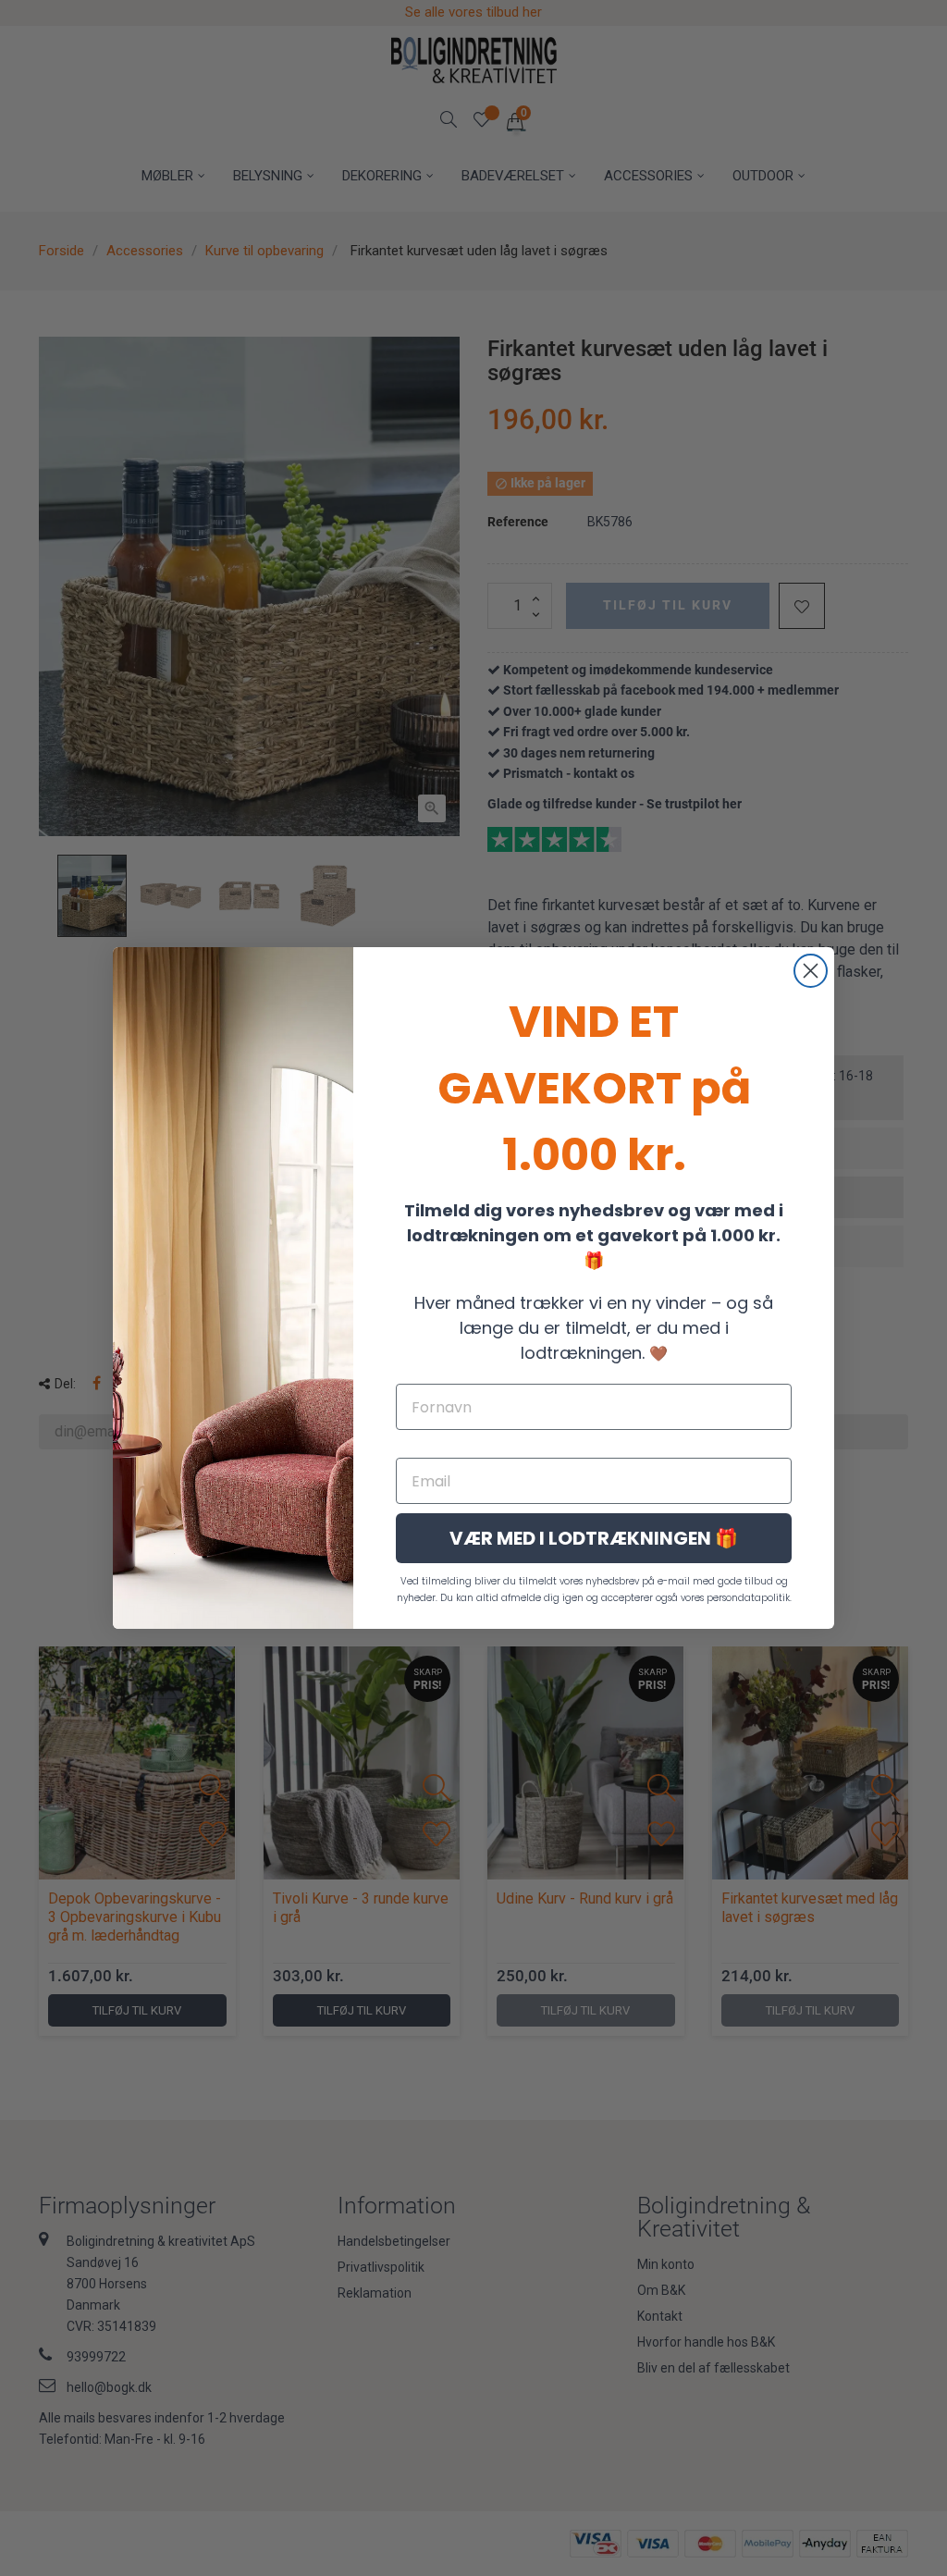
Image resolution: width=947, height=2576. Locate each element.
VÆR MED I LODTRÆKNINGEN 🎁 (594, 1538)
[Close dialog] (811, 971)
